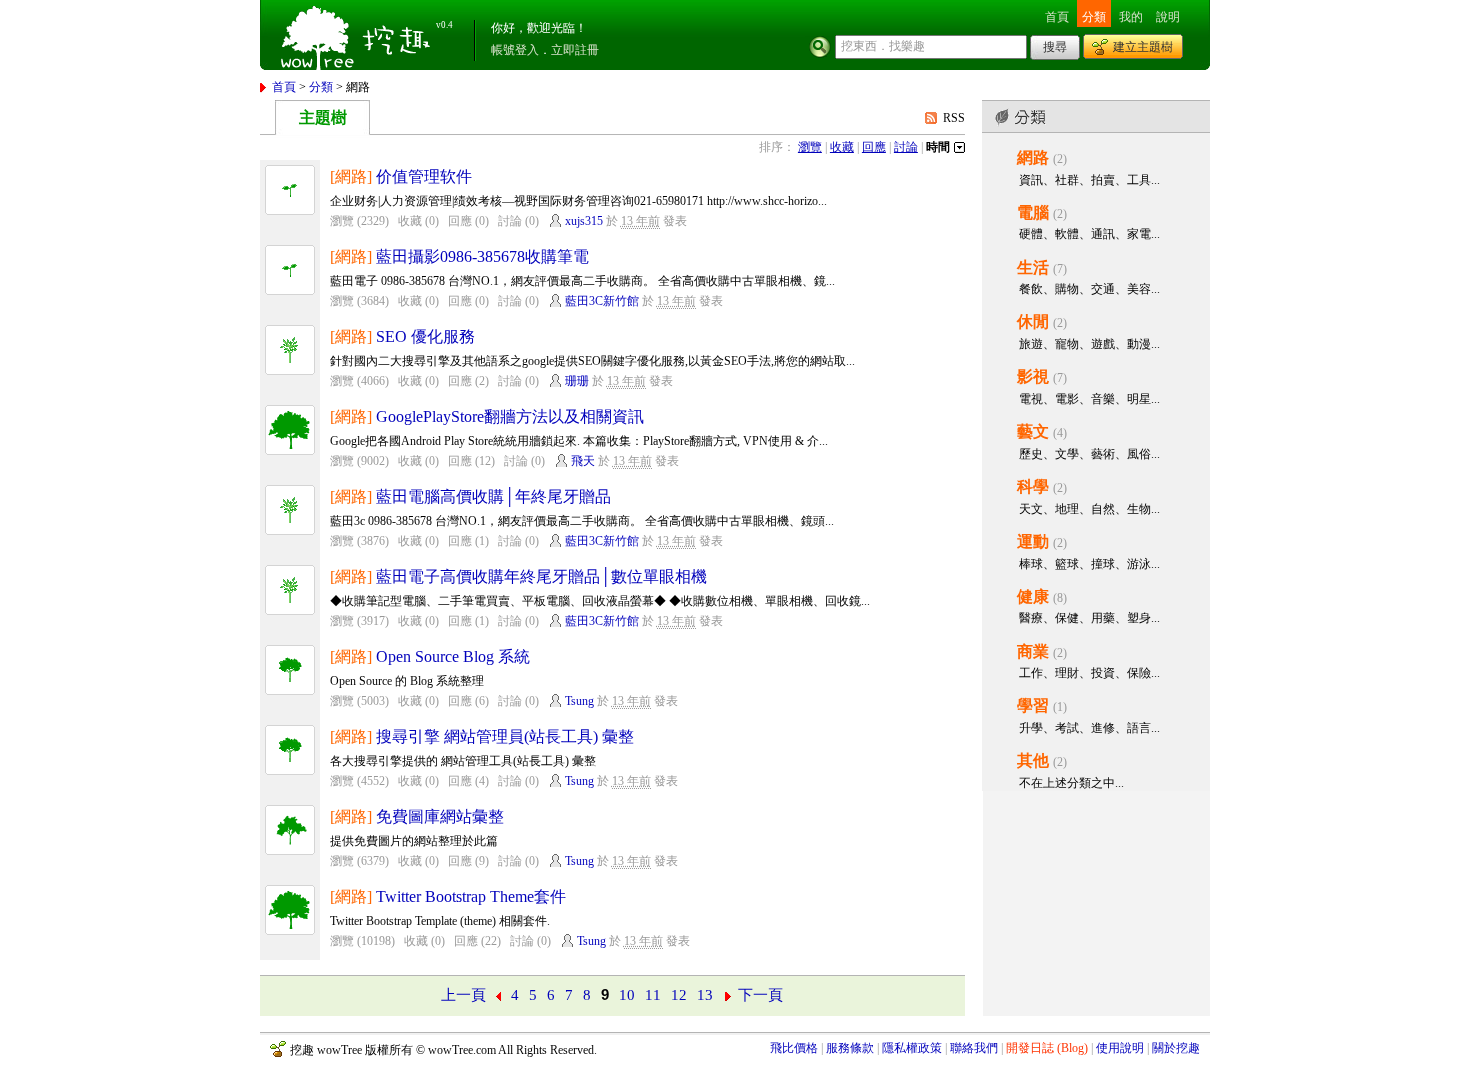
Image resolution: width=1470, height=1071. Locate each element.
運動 (1033, 541)
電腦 (1033, 212)
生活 (1033, 267)
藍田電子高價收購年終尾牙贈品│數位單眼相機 (541, 576)
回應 (874, 147)
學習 (1033, 705)
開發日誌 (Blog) (1047, 1048)
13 (705, 995)
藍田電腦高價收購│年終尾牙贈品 (493, 496)
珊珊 (577, 381)
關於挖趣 (1176, 1048)
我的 (1131, 17)
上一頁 (463, 995)
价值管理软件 (424, 176)
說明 (1168, 17)
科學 (1033, 486)
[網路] (351, 176)
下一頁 (760, 995)
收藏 (842, 147)
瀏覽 (810, 147)
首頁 (1057, 17)
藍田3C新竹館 (602, 301)
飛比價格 (794, 1048)
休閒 (1033, 321)
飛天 (583, 461)
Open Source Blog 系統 (453, 656)
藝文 (1033, 431)
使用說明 (1120, 1048)
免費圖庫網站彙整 (440, 816)
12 (679, 995)
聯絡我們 (974, 1048)
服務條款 (850, 1048)
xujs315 (584, 221)
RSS (954, 118)
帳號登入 (515, 50)
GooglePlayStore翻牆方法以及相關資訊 (510, 416)
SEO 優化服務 (425, 336)
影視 (1033, 376)
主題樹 (323, 117)
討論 (906, 147)
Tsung (579, 701)
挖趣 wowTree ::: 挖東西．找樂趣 (358, 35)
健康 (1033, 596)
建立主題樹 (1143, 47)
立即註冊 (575, 50)
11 (653, 995)
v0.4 (444, 25)
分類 (1094, 17)
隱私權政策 (912, 1048)
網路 (1033, 157)
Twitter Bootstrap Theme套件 (471, 896)
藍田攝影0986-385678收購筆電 (482, 256)
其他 (1033, 760)
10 (627, 995)
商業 (1033, 651)
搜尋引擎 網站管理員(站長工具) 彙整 (505, 736)
